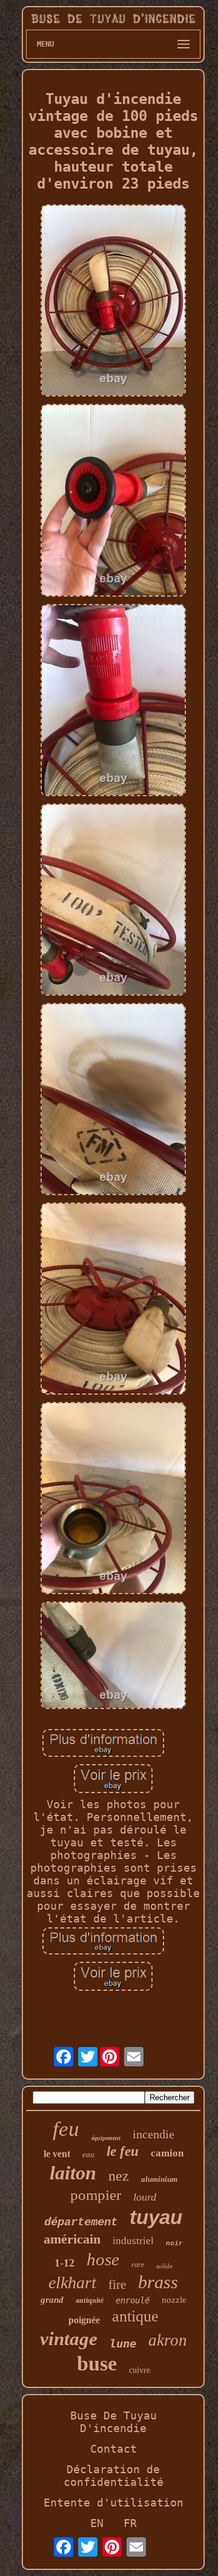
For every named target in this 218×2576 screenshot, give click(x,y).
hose (103, 2259)
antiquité (90, 2300)
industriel (133, 2241)
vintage (69, 2339)
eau (88, 2154)
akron (168, 2340)
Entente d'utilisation (114, 2503)
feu (66, 2129)
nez (119, 2176)
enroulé (133, 2300)
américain (72, 2239)
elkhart (72, 2282)
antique (135, 2316)
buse (97, 2363)
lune (123, 2343)
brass (158, 2282)
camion (167, 2153)
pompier (96, 2195)
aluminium (159, 2179)
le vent (57, 2154)
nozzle (174, 2300)
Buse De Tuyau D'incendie (114, 2422)
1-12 (64, 2263)
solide (164, 2266)
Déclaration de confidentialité (114, 2476)
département (81, 2222)
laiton (73, 2173)
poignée (84, 2320)
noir (174, 2243)
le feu (123, 2151)
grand (52, 2300)
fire (117, 2285)
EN (97, 2523)
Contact (114, 2449)
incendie (154, 2134)
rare (138, 2265)
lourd (145, 2197)
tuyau (156, 2217)
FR (130, 2523)
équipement (106, 2138)
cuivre (140, 2370)
